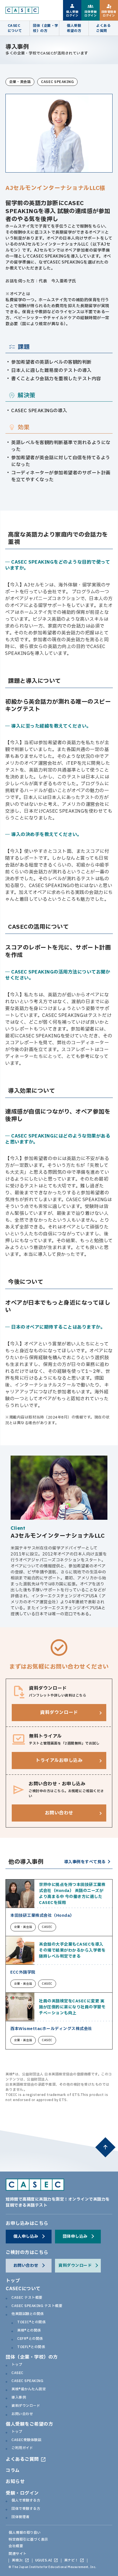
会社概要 (16, 2546)
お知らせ (15, 2482)
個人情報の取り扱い (25, 2533)
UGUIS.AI (44, 2561)
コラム (13, 2470)
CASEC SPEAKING (27, 2381)
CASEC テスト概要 (27, 2298)
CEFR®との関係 (30, 2339)
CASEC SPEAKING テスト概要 (37, 2306)
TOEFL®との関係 (31, 2347)
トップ (13, 2281)
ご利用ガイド (22, 2448)
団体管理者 (20, 2517)
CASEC (17, 2373)
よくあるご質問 (22, 2459)
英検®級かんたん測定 (29, 2389)
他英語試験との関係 (28, 2314)
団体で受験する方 (26, 2509)
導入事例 (19, 2398)
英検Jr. (18, 2561)
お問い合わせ (22, 2414)
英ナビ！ (71, 2561)
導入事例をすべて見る (85, 1862)
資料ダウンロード (26, 2406)
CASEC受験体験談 (26, 2440)
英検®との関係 (29, 2331)
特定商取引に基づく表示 (28, 2539)
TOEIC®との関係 (31, 2322)
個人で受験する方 (26, 2501)
